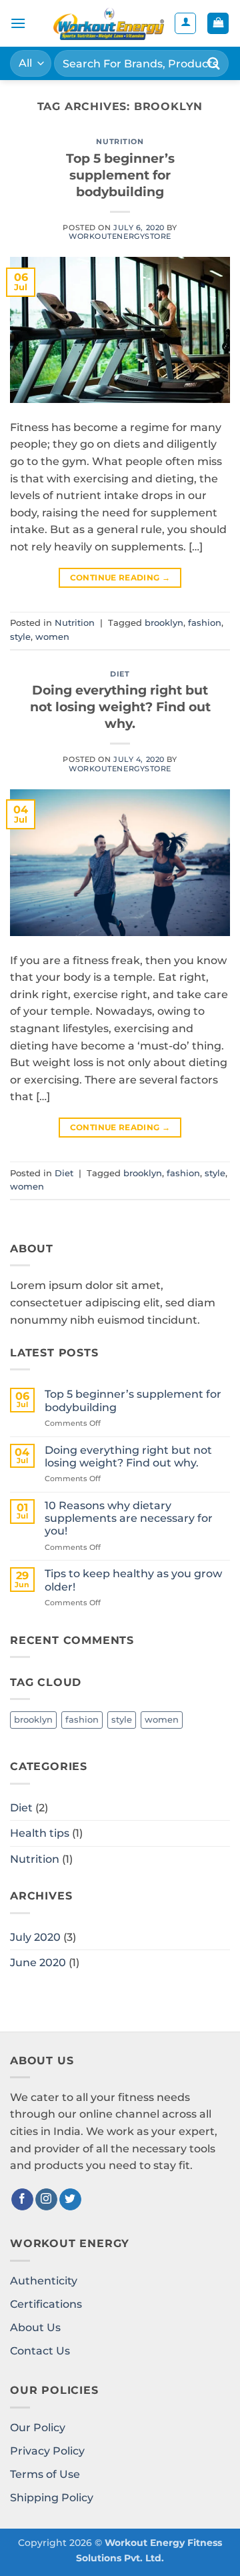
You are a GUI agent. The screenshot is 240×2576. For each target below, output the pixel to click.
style (20, 637)
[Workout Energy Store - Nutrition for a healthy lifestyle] (109, 23)
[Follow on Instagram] (46, 2200)
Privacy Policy (47, 2451)
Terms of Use (45, 2474)
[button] (18, 23)
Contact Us (40, 2351)
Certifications (46, 2304)
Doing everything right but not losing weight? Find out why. (120, 707)
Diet (120, 674)
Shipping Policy (52, 2498)
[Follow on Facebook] (22, 2200)
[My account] (185, 23)
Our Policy (38, 2428)
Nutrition (120, 141)
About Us (35, 2327)
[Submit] (214, 63)
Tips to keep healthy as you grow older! (133, 1580)
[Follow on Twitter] (70, 2200)
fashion (205, 623)
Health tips (40, 1833)
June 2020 (38, 1963)
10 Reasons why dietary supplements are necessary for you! (129, 1518)
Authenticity (44, 2281)
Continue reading (120, 577)
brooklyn (164, 623)
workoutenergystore (120, 236)
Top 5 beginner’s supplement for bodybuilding (120, 175)
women (52, 637)
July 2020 (35, 1937)
